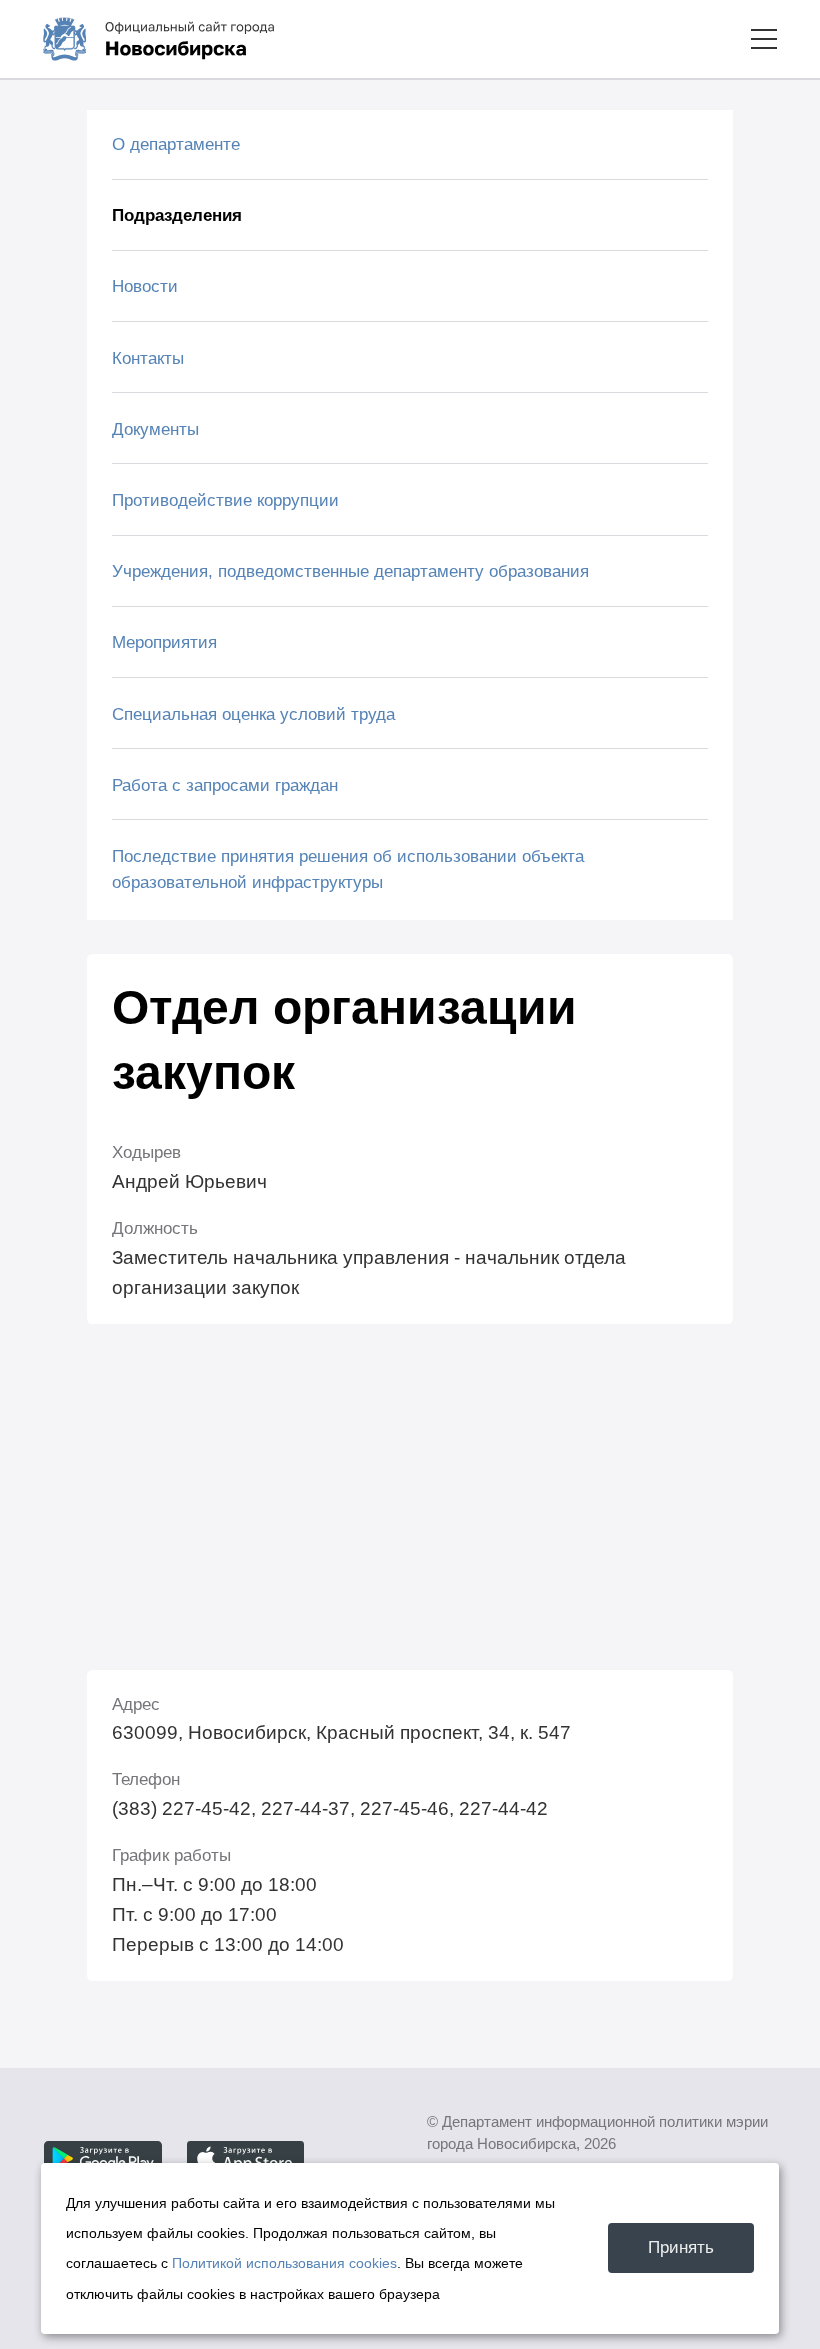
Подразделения (177, 215)
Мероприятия (164, 642)
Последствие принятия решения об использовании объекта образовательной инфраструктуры (348, 869)
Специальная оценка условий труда (253, 714)
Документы (155, 429)
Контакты (148, 358)
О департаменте (176, 144)
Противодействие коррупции (225, 500)
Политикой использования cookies (284, 2263)
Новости (145, 286)
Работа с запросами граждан (225, 785)
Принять (681, 2247)
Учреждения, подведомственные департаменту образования (350, 571)
